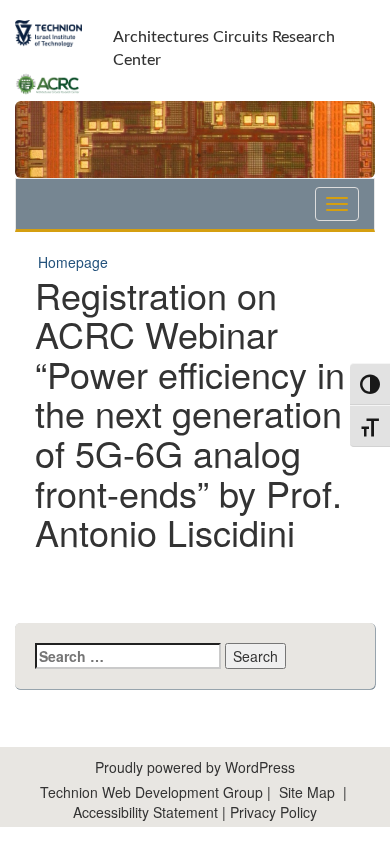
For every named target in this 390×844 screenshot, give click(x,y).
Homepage (73, 262)
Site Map (307, 792)
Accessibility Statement (147, 812)
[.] (337, 204)
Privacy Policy (273, 812)
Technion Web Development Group (151, 792)
